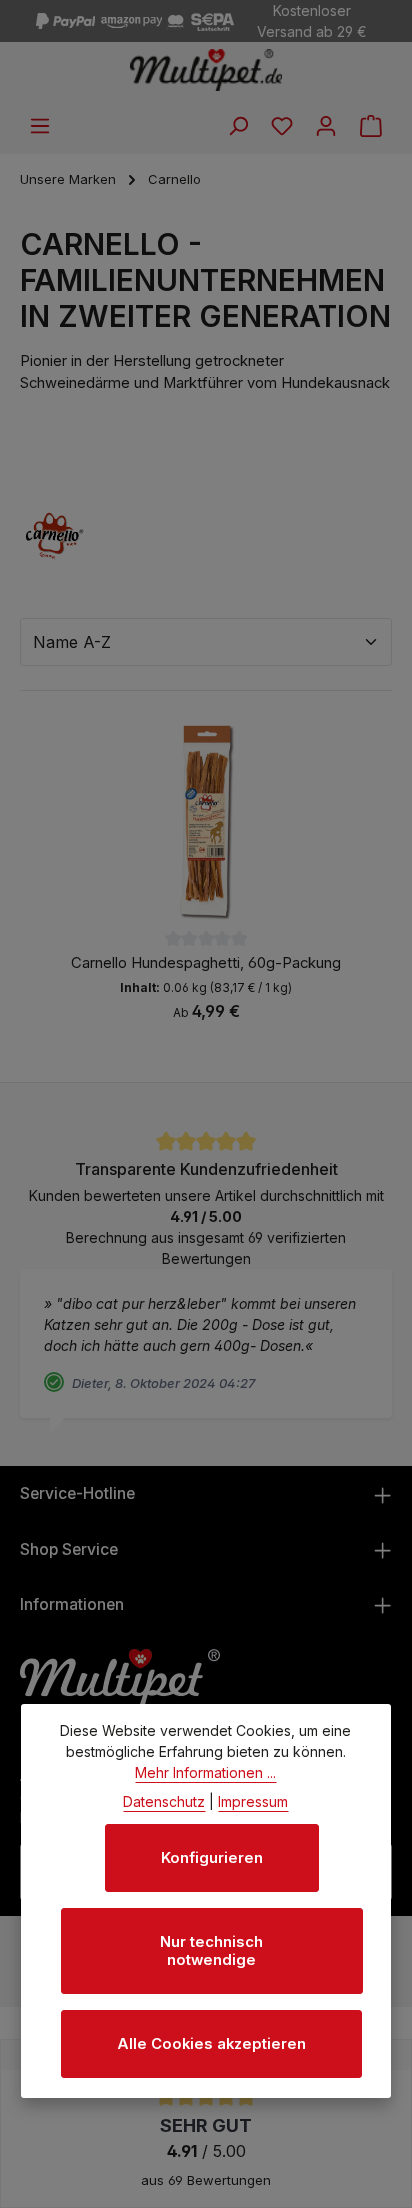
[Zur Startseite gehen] (206, 70)
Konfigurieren (212, 1858)
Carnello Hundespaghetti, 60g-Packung (206, 963)
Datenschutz (164, 1801)
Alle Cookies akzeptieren (211, 2044)
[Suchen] (238, 126)
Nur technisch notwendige (211, 1951)
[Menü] (40, 126)
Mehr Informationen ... (205, 1772)
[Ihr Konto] (326, 126)
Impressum (253, 1801)
